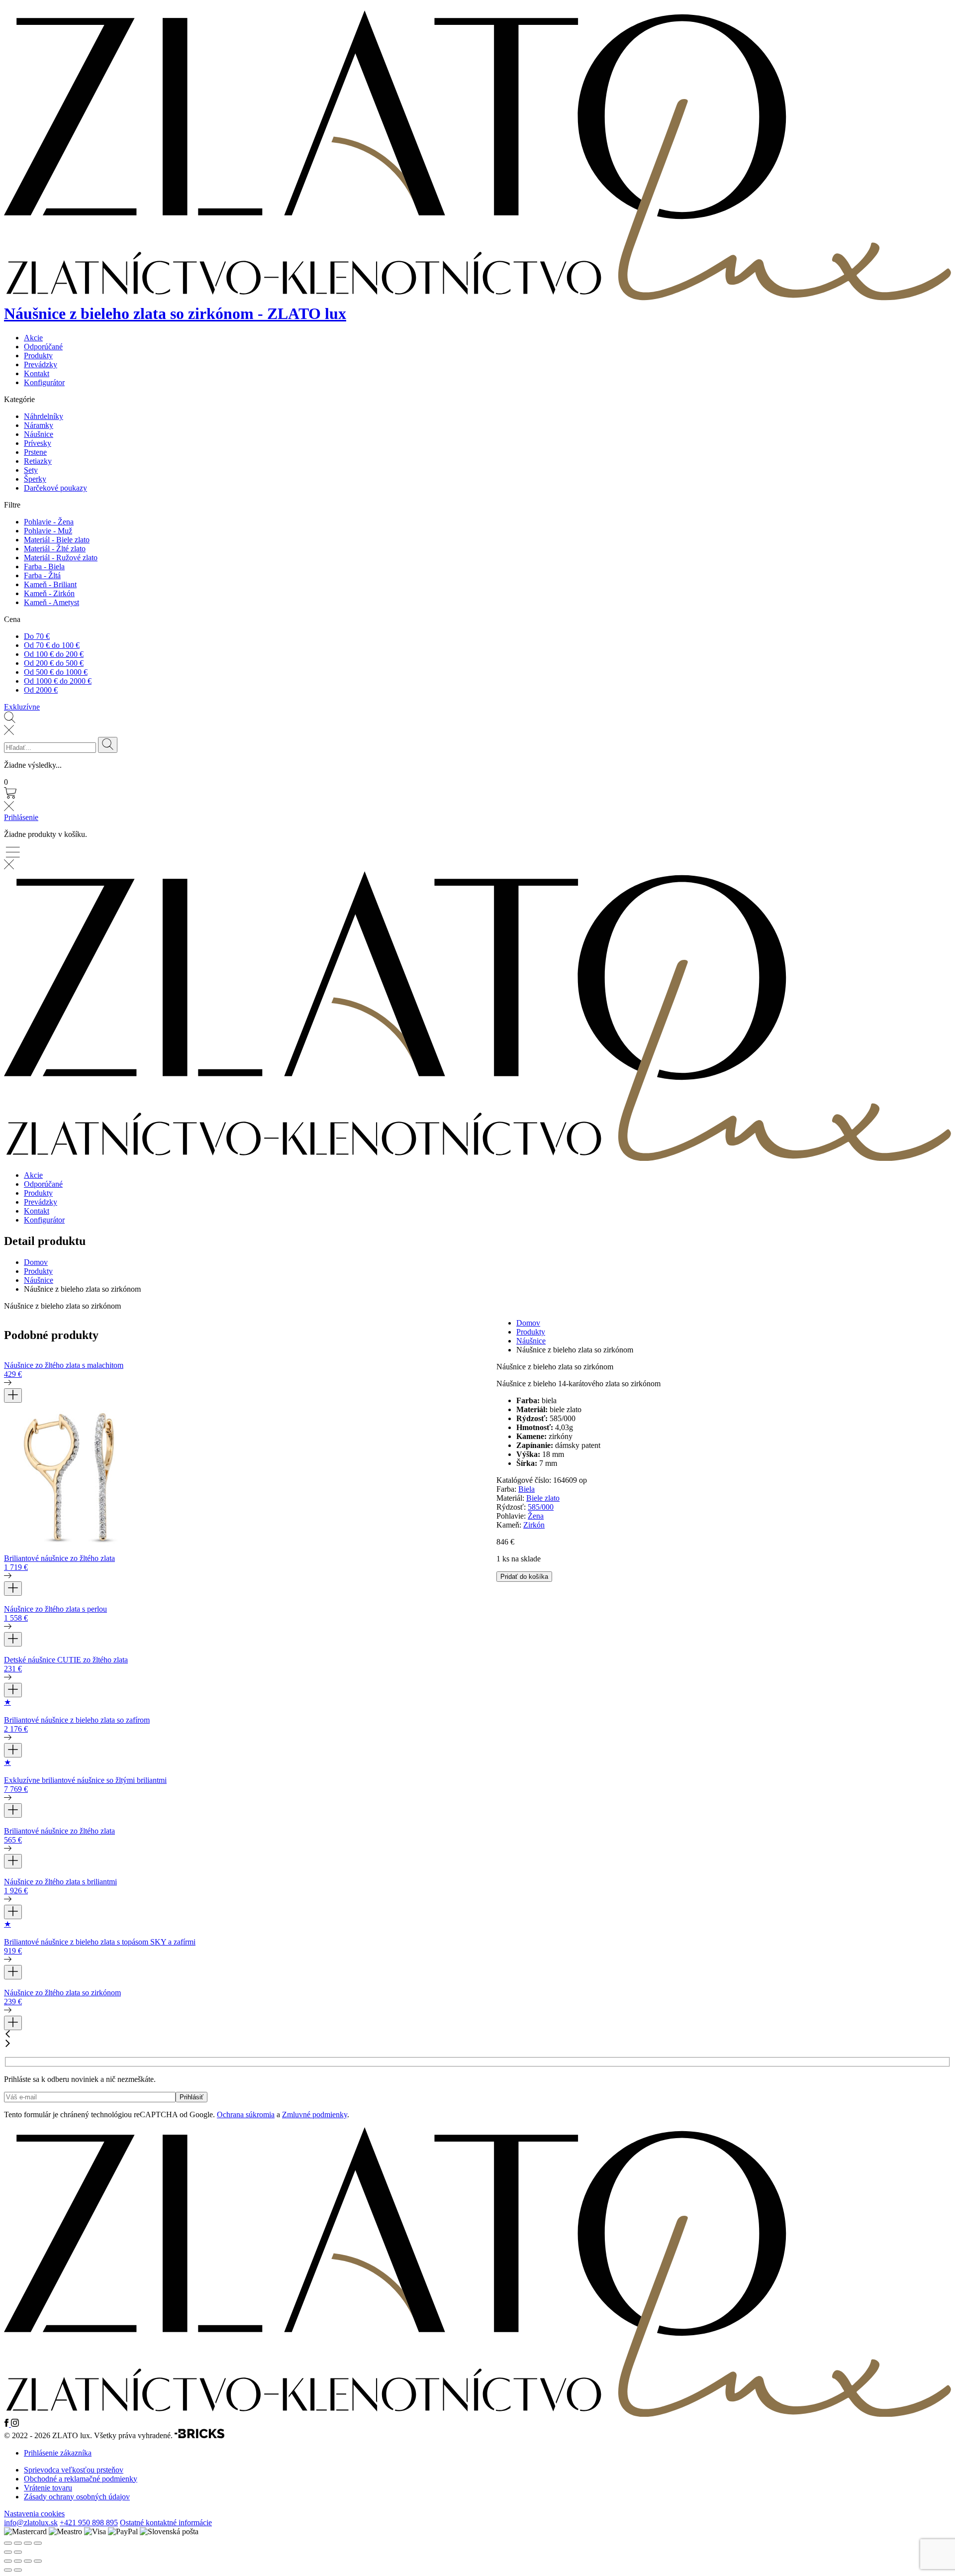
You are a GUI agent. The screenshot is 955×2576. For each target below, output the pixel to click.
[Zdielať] (28, 2561)
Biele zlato (543, 1498)
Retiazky (38, 461)
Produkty (38, 356)
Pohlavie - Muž (48, 531)
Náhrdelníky (44, 416)
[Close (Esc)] (8, 2543)
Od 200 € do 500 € (54, 663)
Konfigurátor (44, 382)
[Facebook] (7, 2424)
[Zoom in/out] (38, 2543)
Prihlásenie (21, 817)
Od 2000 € (41, 690)
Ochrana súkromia (246, 2114)
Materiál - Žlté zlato (55, 549)
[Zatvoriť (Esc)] (38, 2561)
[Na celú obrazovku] (18, 2561)
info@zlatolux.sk (31, 2523)
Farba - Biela (44, 567)
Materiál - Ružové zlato (61, 558)
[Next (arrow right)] (18, 2552)
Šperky (35, 479)
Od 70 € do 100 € (52, 645)
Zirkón (534, 1525)
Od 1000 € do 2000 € (58, 681)
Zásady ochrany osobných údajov (77, 2497)
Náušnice (39, 434)
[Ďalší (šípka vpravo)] (18, 2570)
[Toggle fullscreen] (28, 2543)
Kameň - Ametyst (51, 602)
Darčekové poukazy (55, 488)
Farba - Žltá (42, 575)
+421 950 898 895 (89, 2523)
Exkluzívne (22, 707)
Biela (526, 1489)
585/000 (541, 1507)
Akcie (33, 338)
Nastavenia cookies (34, 2514)
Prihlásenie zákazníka (58, 2453)
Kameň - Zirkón (49, 593)
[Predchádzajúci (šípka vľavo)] (8, 2570)
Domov (36, 1262)
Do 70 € (37, 636)
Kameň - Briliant (50, 584)
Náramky (39, 425)
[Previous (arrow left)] (8, 2552)
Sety (31, 470)
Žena (536, 1516)
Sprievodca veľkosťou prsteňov (74, 2470)
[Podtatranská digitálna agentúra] (199, 2436)
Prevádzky (41, 364)
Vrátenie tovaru (48, 2488)
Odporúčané (43, 347)
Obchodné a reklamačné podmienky (81, 2479)
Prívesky (38, 443)
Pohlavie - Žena (49, 522)
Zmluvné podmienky (315, 2114)
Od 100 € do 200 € (54, 654)
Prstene (35, 452)
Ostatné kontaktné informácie (166, 2523)
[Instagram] (15, 2424)
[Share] (18, 2543)
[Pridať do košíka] (13, 1395)
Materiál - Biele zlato (57, 540)
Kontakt (37, 373)
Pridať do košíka (524, 1577)
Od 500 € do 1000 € (56, 672)
